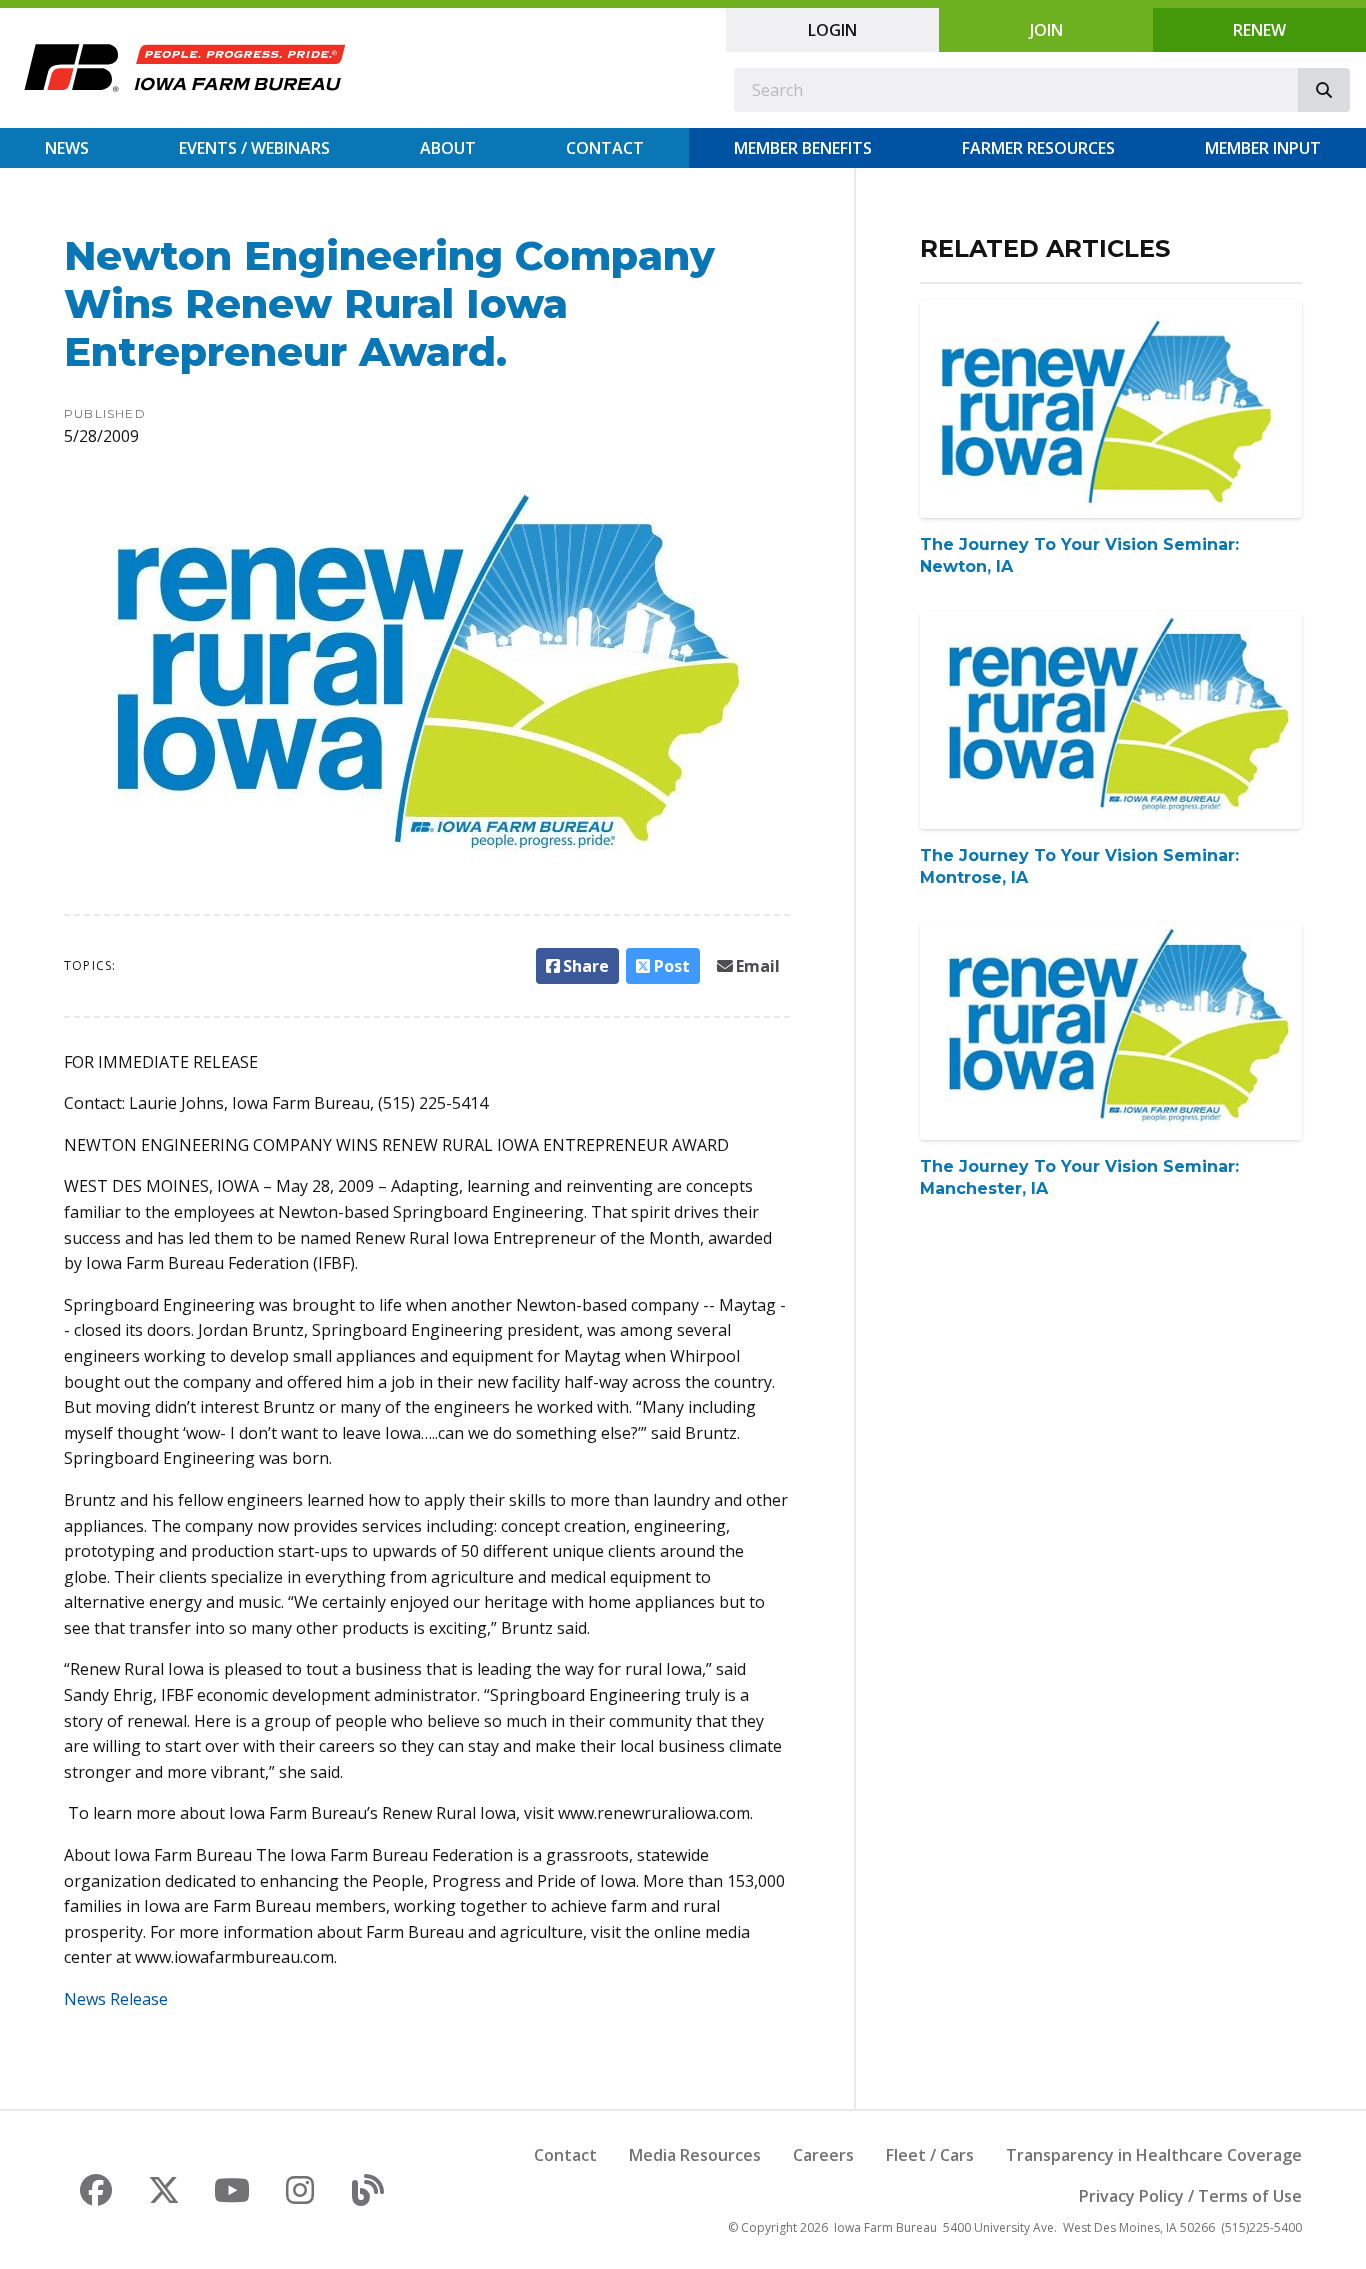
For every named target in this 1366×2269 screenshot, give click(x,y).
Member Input (1263, 148)
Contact (605, 148)
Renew (1259, 30)
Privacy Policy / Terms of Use (1190, 2196)
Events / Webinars (254, 148)
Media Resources (695, 2155)
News (67, 148)
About (448, 148)
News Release (116, 1999)
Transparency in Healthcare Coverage (1154, 2155)
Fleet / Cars (930, 2155)
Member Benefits (803, 148)
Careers (823, 2155)
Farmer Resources (1038, 148)
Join (1046, 30)
